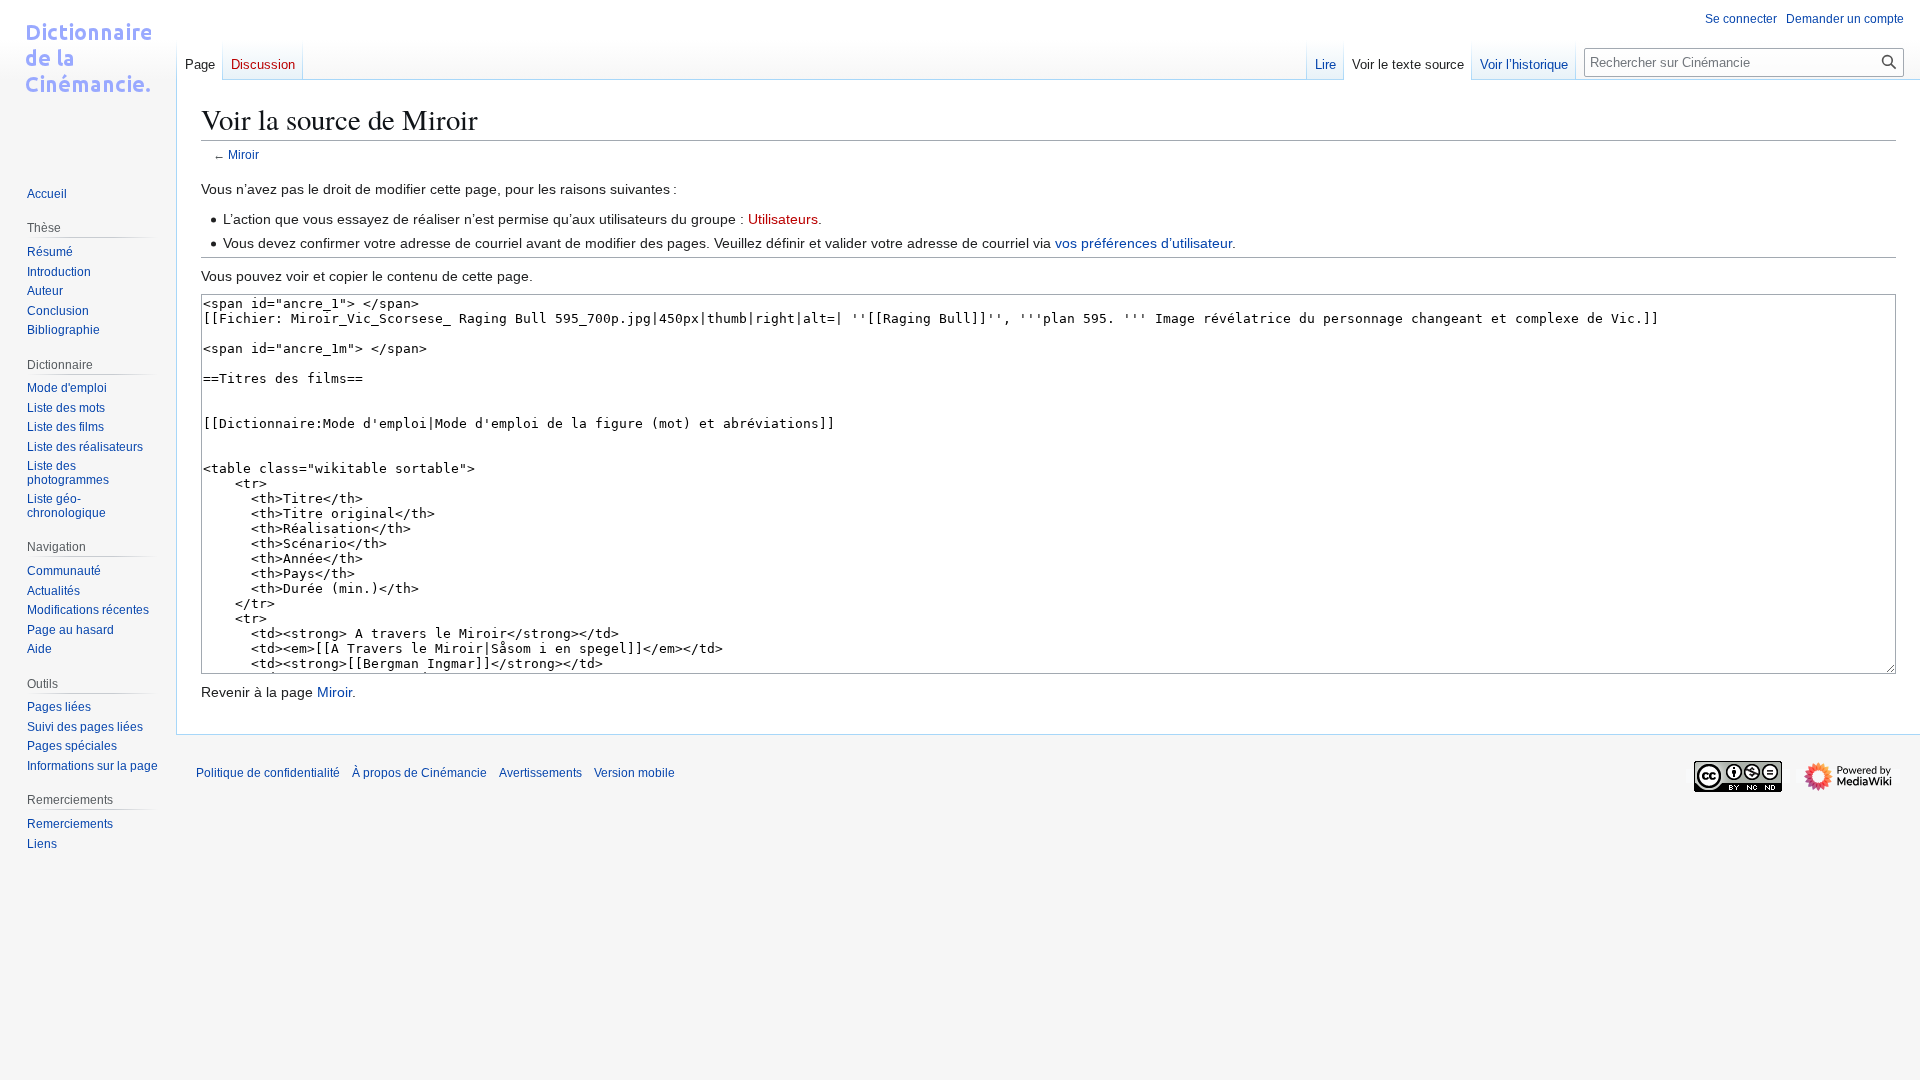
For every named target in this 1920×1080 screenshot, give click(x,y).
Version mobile (634, 773)
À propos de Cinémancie (419, 773)
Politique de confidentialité (268, 773)
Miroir (243, 154)
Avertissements (540, 773)
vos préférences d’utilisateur (1143, 243)
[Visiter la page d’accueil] (88, 80)
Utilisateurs (783, 219)
